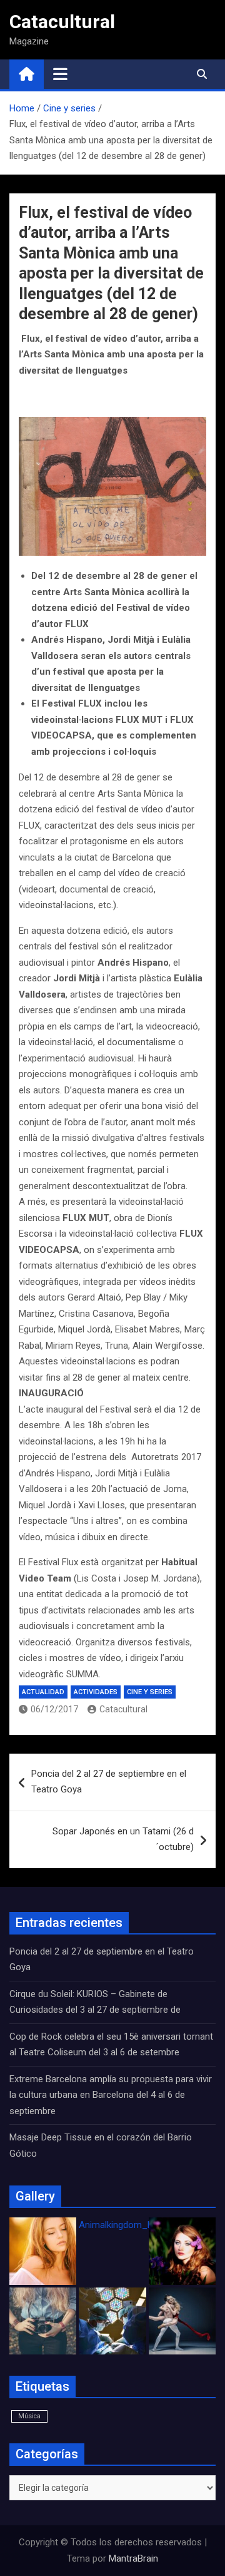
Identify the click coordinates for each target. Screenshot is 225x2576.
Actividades (96, 1692)
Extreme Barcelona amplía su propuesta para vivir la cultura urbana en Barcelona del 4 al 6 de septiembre (111, 2095)
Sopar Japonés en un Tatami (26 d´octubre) (123, 1839)
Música (29, 2416)
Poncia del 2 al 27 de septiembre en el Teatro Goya (109, 1782)
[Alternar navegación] (60, 74)
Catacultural (62, 22)
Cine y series (150, 1692)
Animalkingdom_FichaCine (133, 2225)
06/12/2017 (54, 1709)
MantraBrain (133, 2558)
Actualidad (43, 1692)
